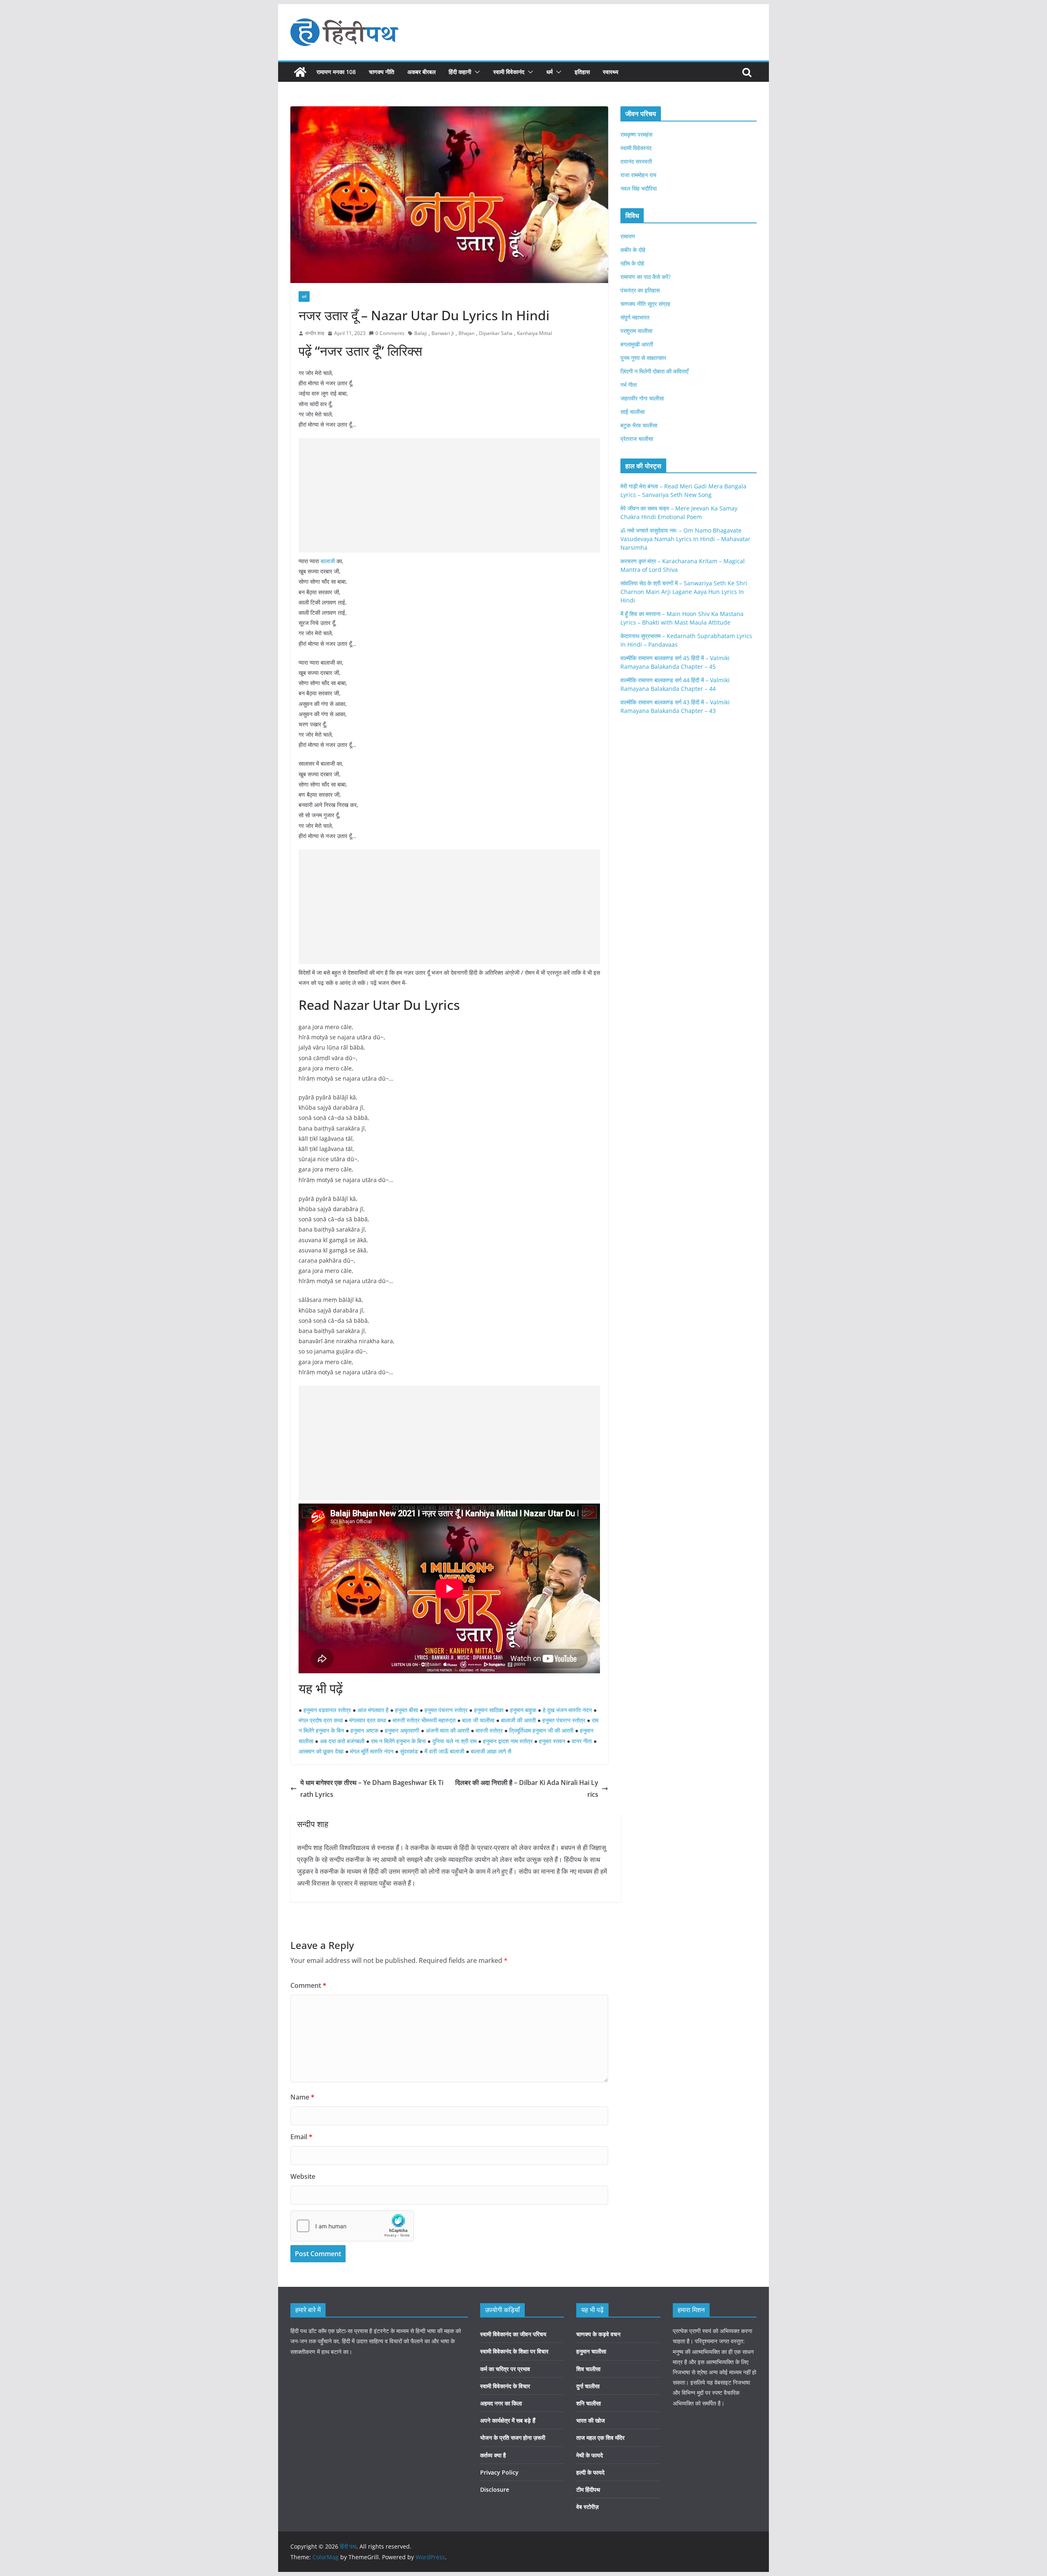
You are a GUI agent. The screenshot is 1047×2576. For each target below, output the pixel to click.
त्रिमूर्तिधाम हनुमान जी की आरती (541, 1730)
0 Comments (390, 333)
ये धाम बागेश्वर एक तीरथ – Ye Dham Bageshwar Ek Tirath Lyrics (372, 1788)
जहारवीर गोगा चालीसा (642, 398)
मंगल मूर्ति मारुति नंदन (372, 1751)
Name (302, 2097)
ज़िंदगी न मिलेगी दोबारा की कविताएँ (654, 371)
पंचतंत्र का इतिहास (640, 290)
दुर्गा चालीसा (588, 2386)
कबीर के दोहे (633, 250)
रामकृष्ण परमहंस (636, 134)
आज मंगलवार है (373, 1710)
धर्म (549, 72)
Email (301, 2137)
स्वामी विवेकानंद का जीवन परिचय (513, 2334)
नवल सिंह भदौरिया (639, 188)
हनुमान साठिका (489, 1710)
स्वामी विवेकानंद (509, 72)
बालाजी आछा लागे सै (491, 1751)
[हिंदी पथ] (300, 72)
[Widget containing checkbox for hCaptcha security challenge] (352, 2226)
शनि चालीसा (589, 2403)
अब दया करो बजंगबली (342, 1741)
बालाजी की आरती (518, 1720)
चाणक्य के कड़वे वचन (598, 2334)
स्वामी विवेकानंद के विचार (505, 2386)
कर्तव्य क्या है (493, 2455)
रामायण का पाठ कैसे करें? (646, 277)
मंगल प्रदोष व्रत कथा (321, 1720)
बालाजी (328, 561)
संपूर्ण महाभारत (635, 317)
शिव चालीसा (588, 2369)
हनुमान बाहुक (523, 1710)
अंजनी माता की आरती (447, 1730)
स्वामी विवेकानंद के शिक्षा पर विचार (514, 2351)
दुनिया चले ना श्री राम (454, 1741)
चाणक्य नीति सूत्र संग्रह (645, 304)
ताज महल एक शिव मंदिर (600, 2438)
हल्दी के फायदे (590, 2472)
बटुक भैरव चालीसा (639, 425)
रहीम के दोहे (632, 263)
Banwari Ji (443, 333)
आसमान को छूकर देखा (321, 1751)
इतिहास (582, 72)
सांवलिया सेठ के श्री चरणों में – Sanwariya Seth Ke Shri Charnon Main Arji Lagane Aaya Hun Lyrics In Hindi (684, 592)
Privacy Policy (499, 2472)
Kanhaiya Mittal (535, 333)
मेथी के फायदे (590, 2455)
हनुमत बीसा (407, 1710)
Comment (308, 1985)
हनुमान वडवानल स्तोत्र (327, 1710)
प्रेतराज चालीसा (637, 439)
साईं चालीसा (632, 412)
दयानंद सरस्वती (636, 161)
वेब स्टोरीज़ (588, 2507)
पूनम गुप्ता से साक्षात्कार (643, 358)
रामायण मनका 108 (336, 72)
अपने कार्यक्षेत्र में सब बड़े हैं (508, 2420)
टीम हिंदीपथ (588, 2489)
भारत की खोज (591, 2420)
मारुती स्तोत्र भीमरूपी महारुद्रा (424, 1720)
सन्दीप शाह (315, 333)
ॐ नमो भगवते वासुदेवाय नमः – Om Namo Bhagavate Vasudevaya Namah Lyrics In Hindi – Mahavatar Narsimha (685, 539)
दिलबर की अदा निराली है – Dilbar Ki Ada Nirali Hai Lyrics (527, 1788)
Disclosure (495, 2489)
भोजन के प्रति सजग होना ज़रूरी (513, 2438)
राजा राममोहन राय (638, 175)
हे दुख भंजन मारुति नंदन (567, 1710)
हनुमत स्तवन (552, 1741)
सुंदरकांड (410, 1751)
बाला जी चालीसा (478, 1720)
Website (303, 2176)
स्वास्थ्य (611, 72)
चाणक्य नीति (382, 72)
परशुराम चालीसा (636, 331)
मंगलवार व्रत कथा (368, 1720)
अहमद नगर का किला (501, 2403)
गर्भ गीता (629, 385)
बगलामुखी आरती (637, 344)
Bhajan (466, 333)
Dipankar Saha (496, 333)
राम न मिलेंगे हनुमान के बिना (398, 1741)
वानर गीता (582, 1741)
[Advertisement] (449, 495)
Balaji (421, 333)
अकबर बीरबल (421, 72)
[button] (476, 72)
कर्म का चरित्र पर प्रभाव (505, 2369)
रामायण (628, 236)
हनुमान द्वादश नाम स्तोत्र (508, 1741)
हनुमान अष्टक (364, 1730)
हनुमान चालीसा (591, 2351)
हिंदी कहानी (460, 72)
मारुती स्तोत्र (489, 1730)
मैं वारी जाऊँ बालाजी (444, 1751)
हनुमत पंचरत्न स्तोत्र (446, 1710)
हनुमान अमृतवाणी (402, 1730)
